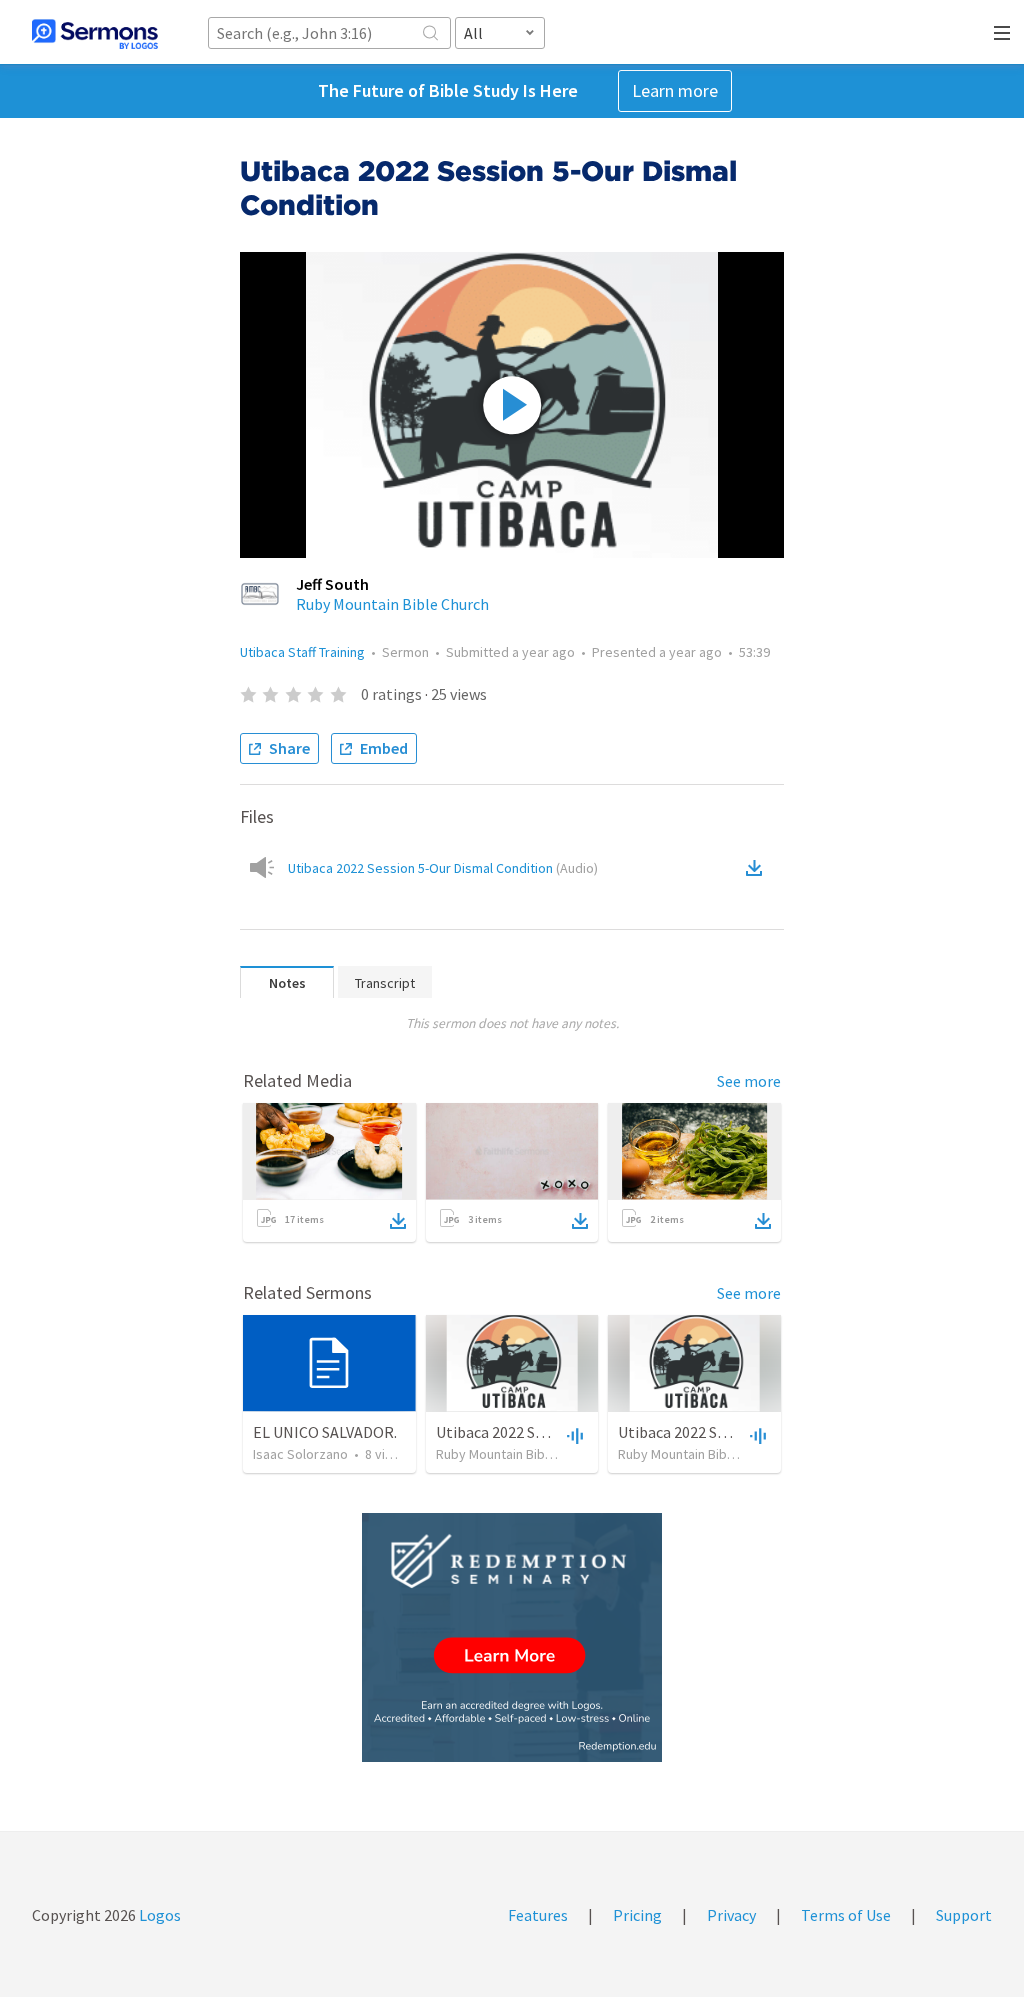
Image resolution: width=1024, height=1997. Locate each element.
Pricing (637, 1915)
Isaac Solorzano (300, 1454)
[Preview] (573, 1435)
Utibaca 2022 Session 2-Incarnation (738, 1432)
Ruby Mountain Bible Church (392, 604)
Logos (158, 1915)
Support (964, 1915)
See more (749, 1081)
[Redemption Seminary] (512, 1637)
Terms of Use (846, 1915)
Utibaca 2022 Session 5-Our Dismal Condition (443, 868)
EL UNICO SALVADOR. (325, 1432)
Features (538, 1915)
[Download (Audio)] (758, 868)
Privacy (731, 1915)
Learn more (675, 90)
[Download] (398, 1221)
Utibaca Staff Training (302, 652)
